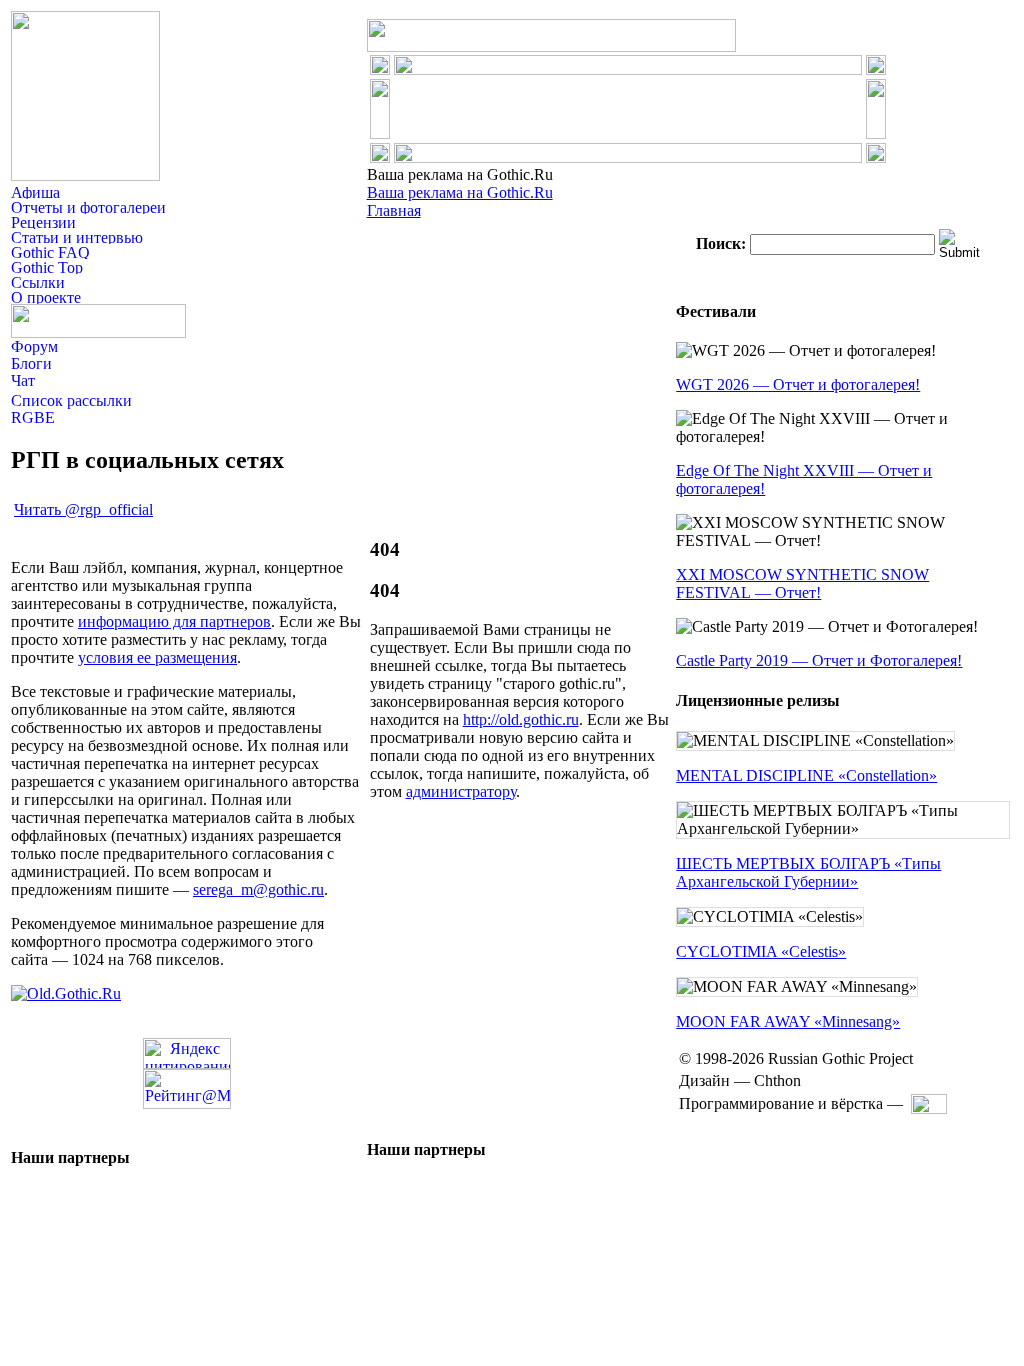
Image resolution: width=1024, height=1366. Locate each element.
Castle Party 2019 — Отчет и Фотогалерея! (819, 660)
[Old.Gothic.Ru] (66, 993)
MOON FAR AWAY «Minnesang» (788, 1021)
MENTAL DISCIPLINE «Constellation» (806, 775)
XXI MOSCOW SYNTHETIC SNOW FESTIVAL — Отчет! (802, 583)
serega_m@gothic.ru (258, 889)
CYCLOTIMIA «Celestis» (761, 951)
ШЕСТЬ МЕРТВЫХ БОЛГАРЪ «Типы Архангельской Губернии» (808, 872)
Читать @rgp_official (83, 509)
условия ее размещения (157, 657)
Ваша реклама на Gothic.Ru (460, 192)
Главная (394, 210)
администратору (461, 791)
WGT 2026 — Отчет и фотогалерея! (798, 384)
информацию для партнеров (174, 621)
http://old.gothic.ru (521, 719)
